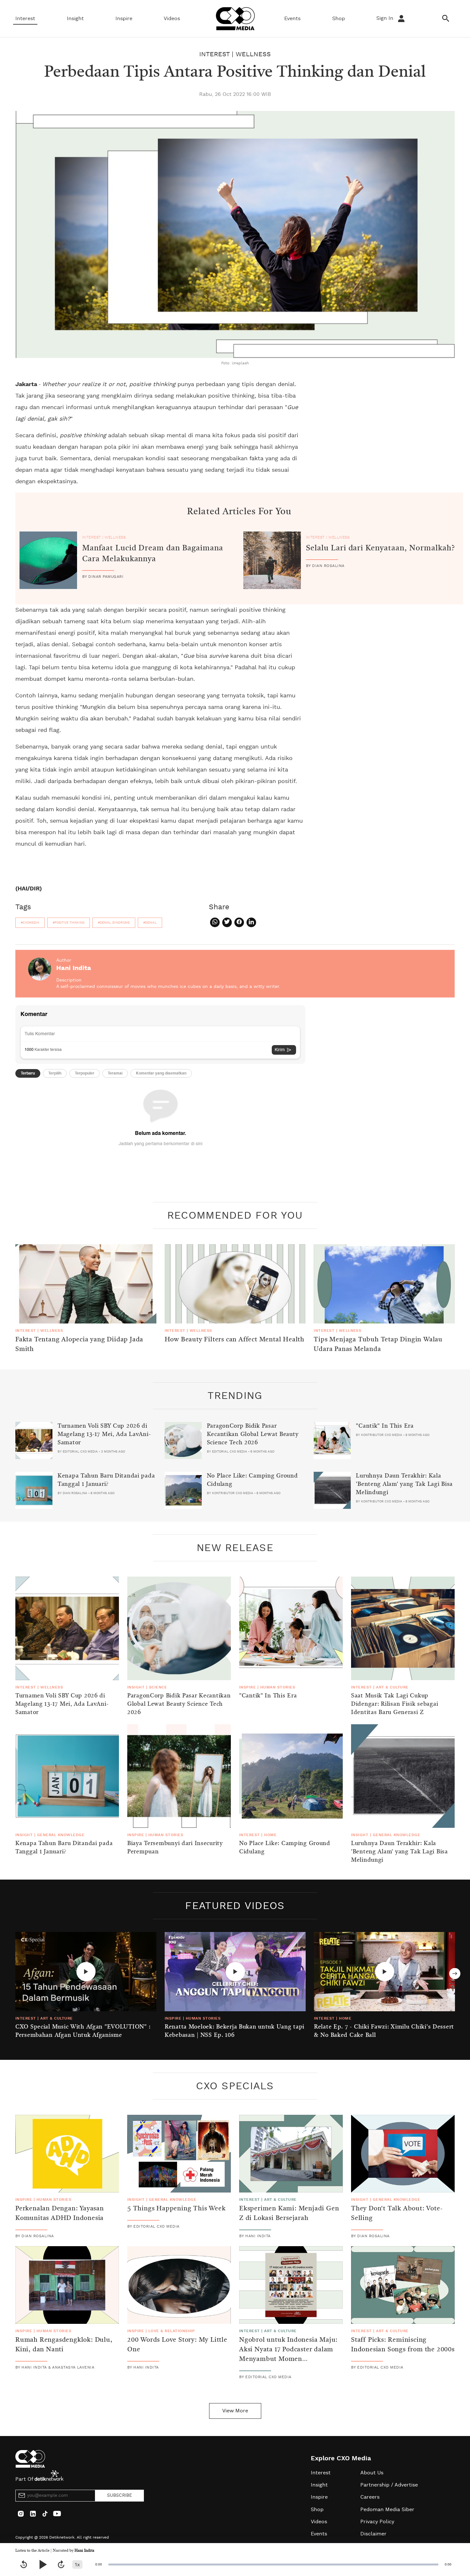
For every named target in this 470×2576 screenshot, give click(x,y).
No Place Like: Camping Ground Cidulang (252, 1480)
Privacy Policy (377, 2522)
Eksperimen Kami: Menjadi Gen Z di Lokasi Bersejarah (289, 2214)
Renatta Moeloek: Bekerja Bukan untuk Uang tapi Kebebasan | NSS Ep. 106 (235, 2031)
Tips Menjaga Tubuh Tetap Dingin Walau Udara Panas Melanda (378, 1345)
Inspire (124, 19)
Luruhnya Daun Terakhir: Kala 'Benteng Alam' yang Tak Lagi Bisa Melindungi (404, 1484)
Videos (172, 19)
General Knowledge (61, 1835)
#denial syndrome (114, 923)
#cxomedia (30, 923)
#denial (150, 923)
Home (270, 1835)
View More (235, 2411)
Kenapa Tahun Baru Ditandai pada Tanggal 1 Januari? (106, 1480)
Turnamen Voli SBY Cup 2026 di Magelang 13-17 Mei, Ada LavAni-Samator (104, 1434)
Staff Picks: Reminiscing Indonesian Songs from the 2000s (403, 2345)
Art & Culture (392, 1687)
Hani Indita (84, 2551)
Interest (25, 19)
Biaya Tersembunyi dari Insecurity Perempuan (175, 1848)
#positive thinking (69, 923)
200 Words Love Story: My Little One (177, 2345)
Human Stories (278, 1687)
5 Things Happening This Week (176, 2209)
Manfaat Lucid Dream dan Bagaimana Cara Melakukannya (153, 554)
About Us (372, 2473)
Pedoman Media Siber (387, 2510)
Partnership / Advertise (389, 2485)
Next (455, 1974)
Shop (339, 19)
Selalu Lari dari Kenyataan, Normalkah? (380, 548)
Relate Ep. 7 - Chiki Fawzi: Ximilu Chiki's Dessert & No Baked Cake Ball (384, 2031)
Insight (75, 19)
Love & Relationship (172, 2331)
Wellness (253, 54)
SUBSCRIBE (120, 2495)
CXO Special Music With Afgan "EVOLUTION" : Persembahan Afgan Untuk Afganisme (83, 2031)
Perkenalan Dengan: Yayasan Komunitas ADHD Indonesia (60, 2214)
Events (292, 19)
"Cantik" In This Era (385, 1426)
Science (158, 1687)
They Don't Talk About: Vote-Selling (397, 2214)
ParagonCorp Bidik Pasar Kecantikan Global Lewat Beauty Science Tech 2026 (253, 1434)
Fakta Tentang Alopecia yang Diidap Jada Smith (79, 1345)
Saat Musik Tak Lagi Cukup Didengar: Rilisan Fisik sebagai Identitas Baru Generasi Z (395, 1704)
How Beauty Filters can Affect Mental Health (235, 1340)
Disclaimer (373, 2534)
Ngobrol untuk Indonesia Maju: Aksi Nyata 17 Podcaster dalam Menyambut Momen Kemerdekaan (288, 2355)
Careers (370, 2497)
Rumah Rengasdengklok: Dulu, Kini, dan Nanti (64, 2345)
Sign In (386, 18)
